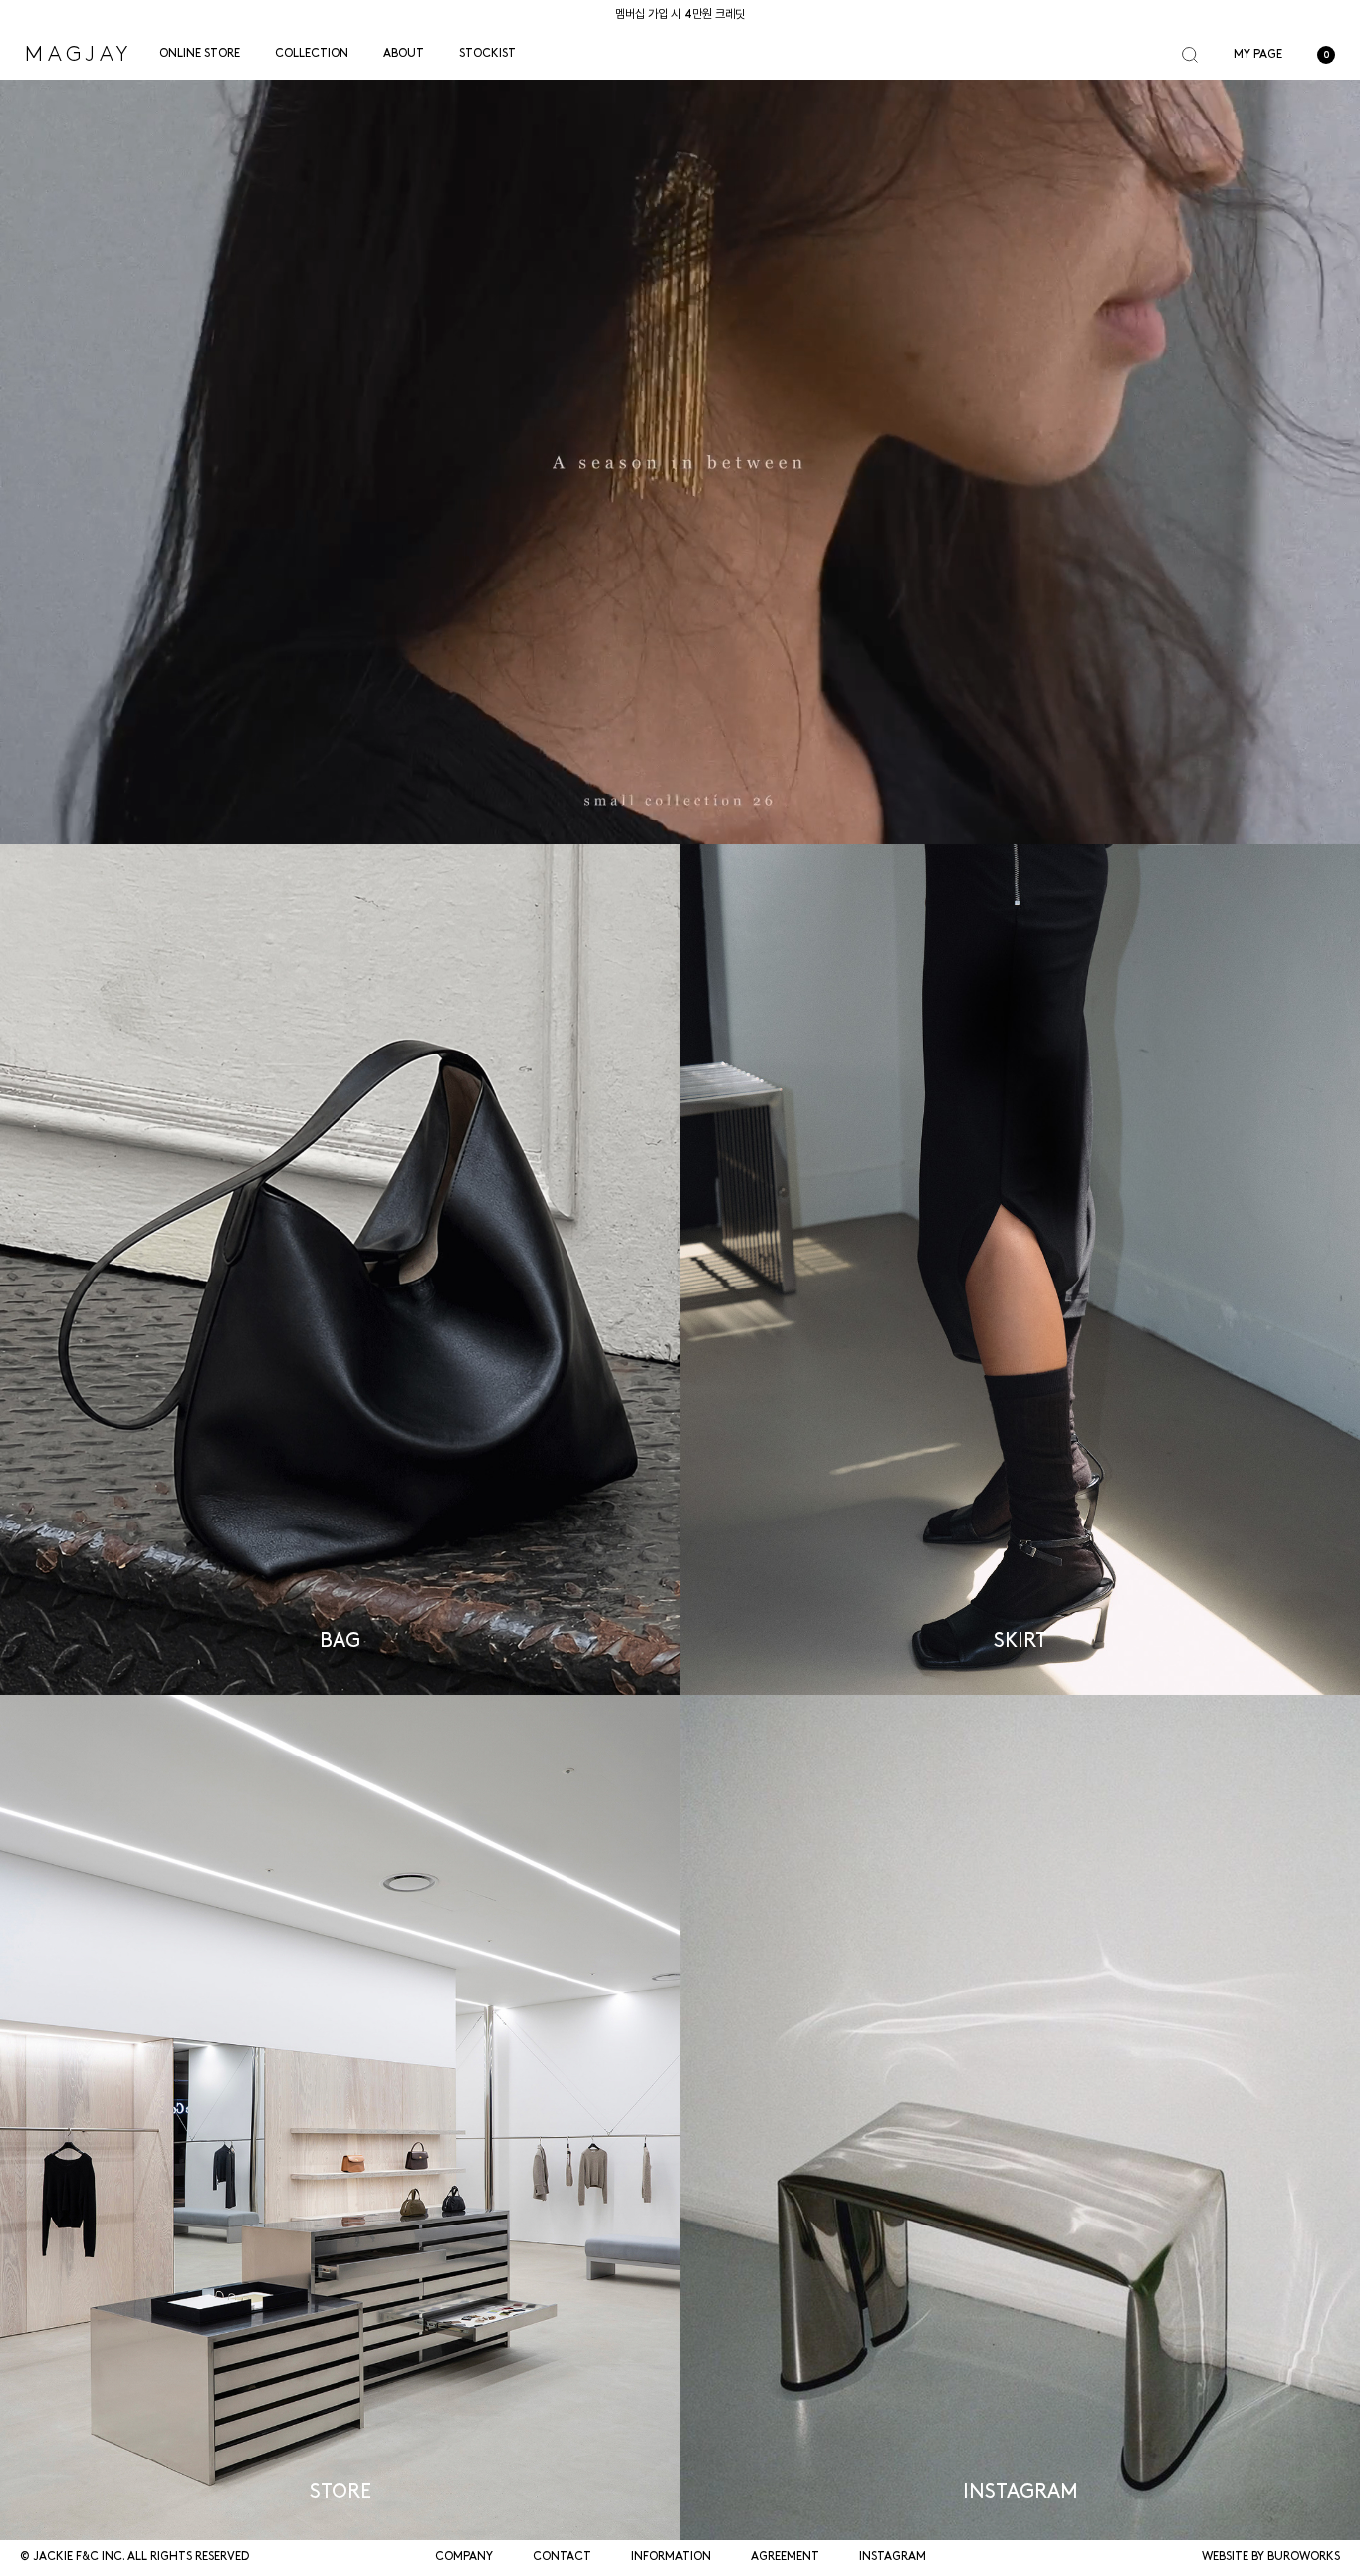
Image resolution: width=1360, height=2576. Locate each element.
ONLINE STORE (200, 54)
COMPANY (464, 2557)
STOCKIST (487, 54)
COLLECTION (312, 54)
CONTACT (562, 2557)
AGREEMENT (785, 2557)
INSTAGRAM (893, 2557)
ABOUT (404, 54)
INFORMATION (671, 2557)
